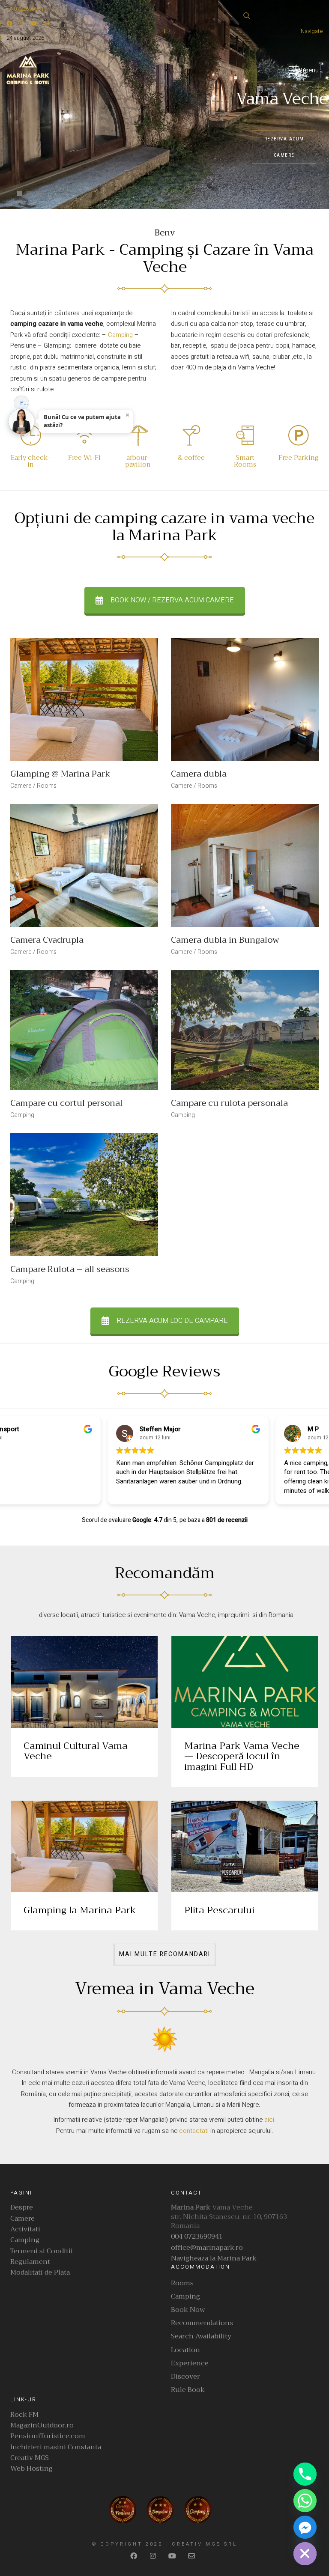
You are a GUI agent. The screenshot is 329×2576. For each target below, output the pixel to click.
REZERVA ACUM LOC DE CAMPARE (172, 1321)
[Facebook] (135, 2556)
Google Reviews (164, 1372)
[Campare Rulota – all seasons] (84, 1195)
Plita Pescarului (219, 1910)
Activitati (25, 2229)
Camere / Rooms (33, 786)
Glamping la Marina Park (80, 1910)
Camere (22, 2219)
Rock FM (24, 2415)
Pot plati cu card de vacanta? (25, 402)
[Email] (193, 2556)
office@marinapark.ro (207, 2248)
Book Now (188, 2310)
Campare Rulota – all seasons (70, 1269)
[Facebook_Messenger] (305, 2527)
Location (185, 2350)
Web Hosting (31, 2469)
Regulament (30, 2262)
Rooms (182, 2283)
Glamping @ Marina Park (60, 774)
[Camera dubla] (245, 699)
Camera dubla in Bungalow (225, 940)
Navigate (312, 31)
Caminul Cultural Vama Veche (76, 1751)
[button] (306, 70)
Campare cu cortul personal (66, 1103)
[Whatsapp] (305, 2501)
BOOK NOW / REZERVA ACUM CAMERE (172, 600)
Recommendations (202, 2323)
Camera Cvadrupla (47, 940)
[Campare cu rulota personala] (245, 1030)
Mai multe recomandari (165, 1954)
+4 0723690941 (25, 9)
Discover (185, 2377)
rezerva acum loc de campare (284, 147)
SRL (231, 2544)
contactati (195, 2131)
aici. (270, 2120)
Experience (190, 2363)
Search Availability (201, 2336)
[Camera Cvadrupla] (84, 865)
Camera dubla (199, 774)
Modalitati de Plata (40, 2273)
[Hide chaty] (305, 2554)
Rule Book (188, 2390)
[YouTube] (173, 2556)
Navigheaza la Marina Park (214, 2259)
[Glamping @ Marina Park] (84, 699)
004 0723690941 (197, 2237)
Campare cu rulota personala (229, 1103)
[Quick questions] (21, 387)
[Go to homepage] (28, 70)
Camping (120, 335)
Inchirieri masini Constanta (56, 2447)
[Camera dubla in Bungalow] (245, 865)
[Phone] (305, 2474)
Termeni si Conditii (42, 2251)
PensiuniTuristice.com (48, 2436)
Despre (22, 2208)
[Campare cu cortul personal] (84, 1030)
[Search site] (247, 17)
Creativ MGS (30, 2458)
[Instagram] (154, 2556)
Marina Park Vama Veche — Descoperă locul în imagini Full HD (242, 1756)
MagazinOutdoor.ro (42, 2426)
